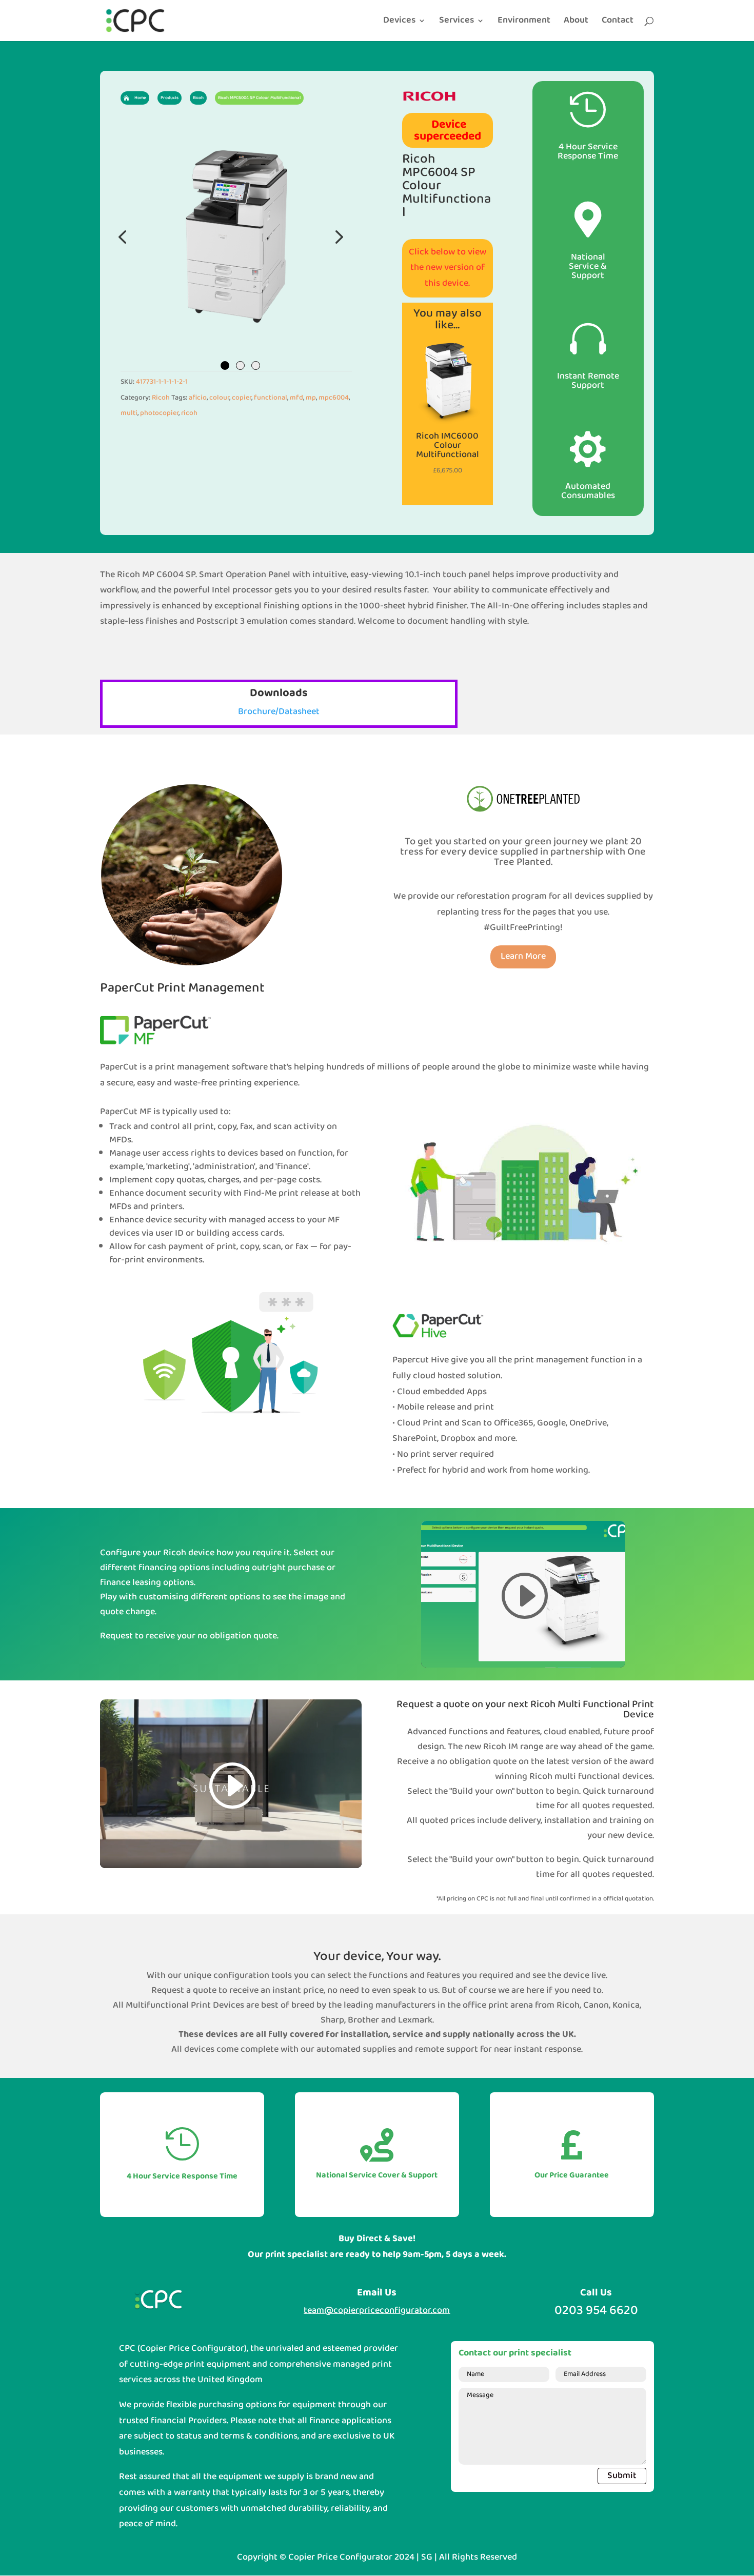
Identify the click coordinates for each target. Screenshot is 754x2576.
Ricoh (161, 398)
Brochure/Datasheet (279, 712)
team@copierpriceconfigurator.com (377, 2311)
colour (219, 398)
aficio (198, 398)
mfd (296, 398)
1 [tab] (225, 365)
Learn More (523, 956)
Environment (524, 23)
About (576, 23)
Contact (618, 23)
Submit (622, 2476)
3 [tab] (256, 365)
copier (242, 398)
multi (129, 413)
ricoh (189, 413)
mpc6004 (334, 398)
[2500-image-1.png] (236, 236)
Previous (123, 236)
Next (336, 236)
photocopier (159, 413)
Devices (399, 23)
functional (271, 398)
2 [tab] (240, 365)
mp (311, 398)
